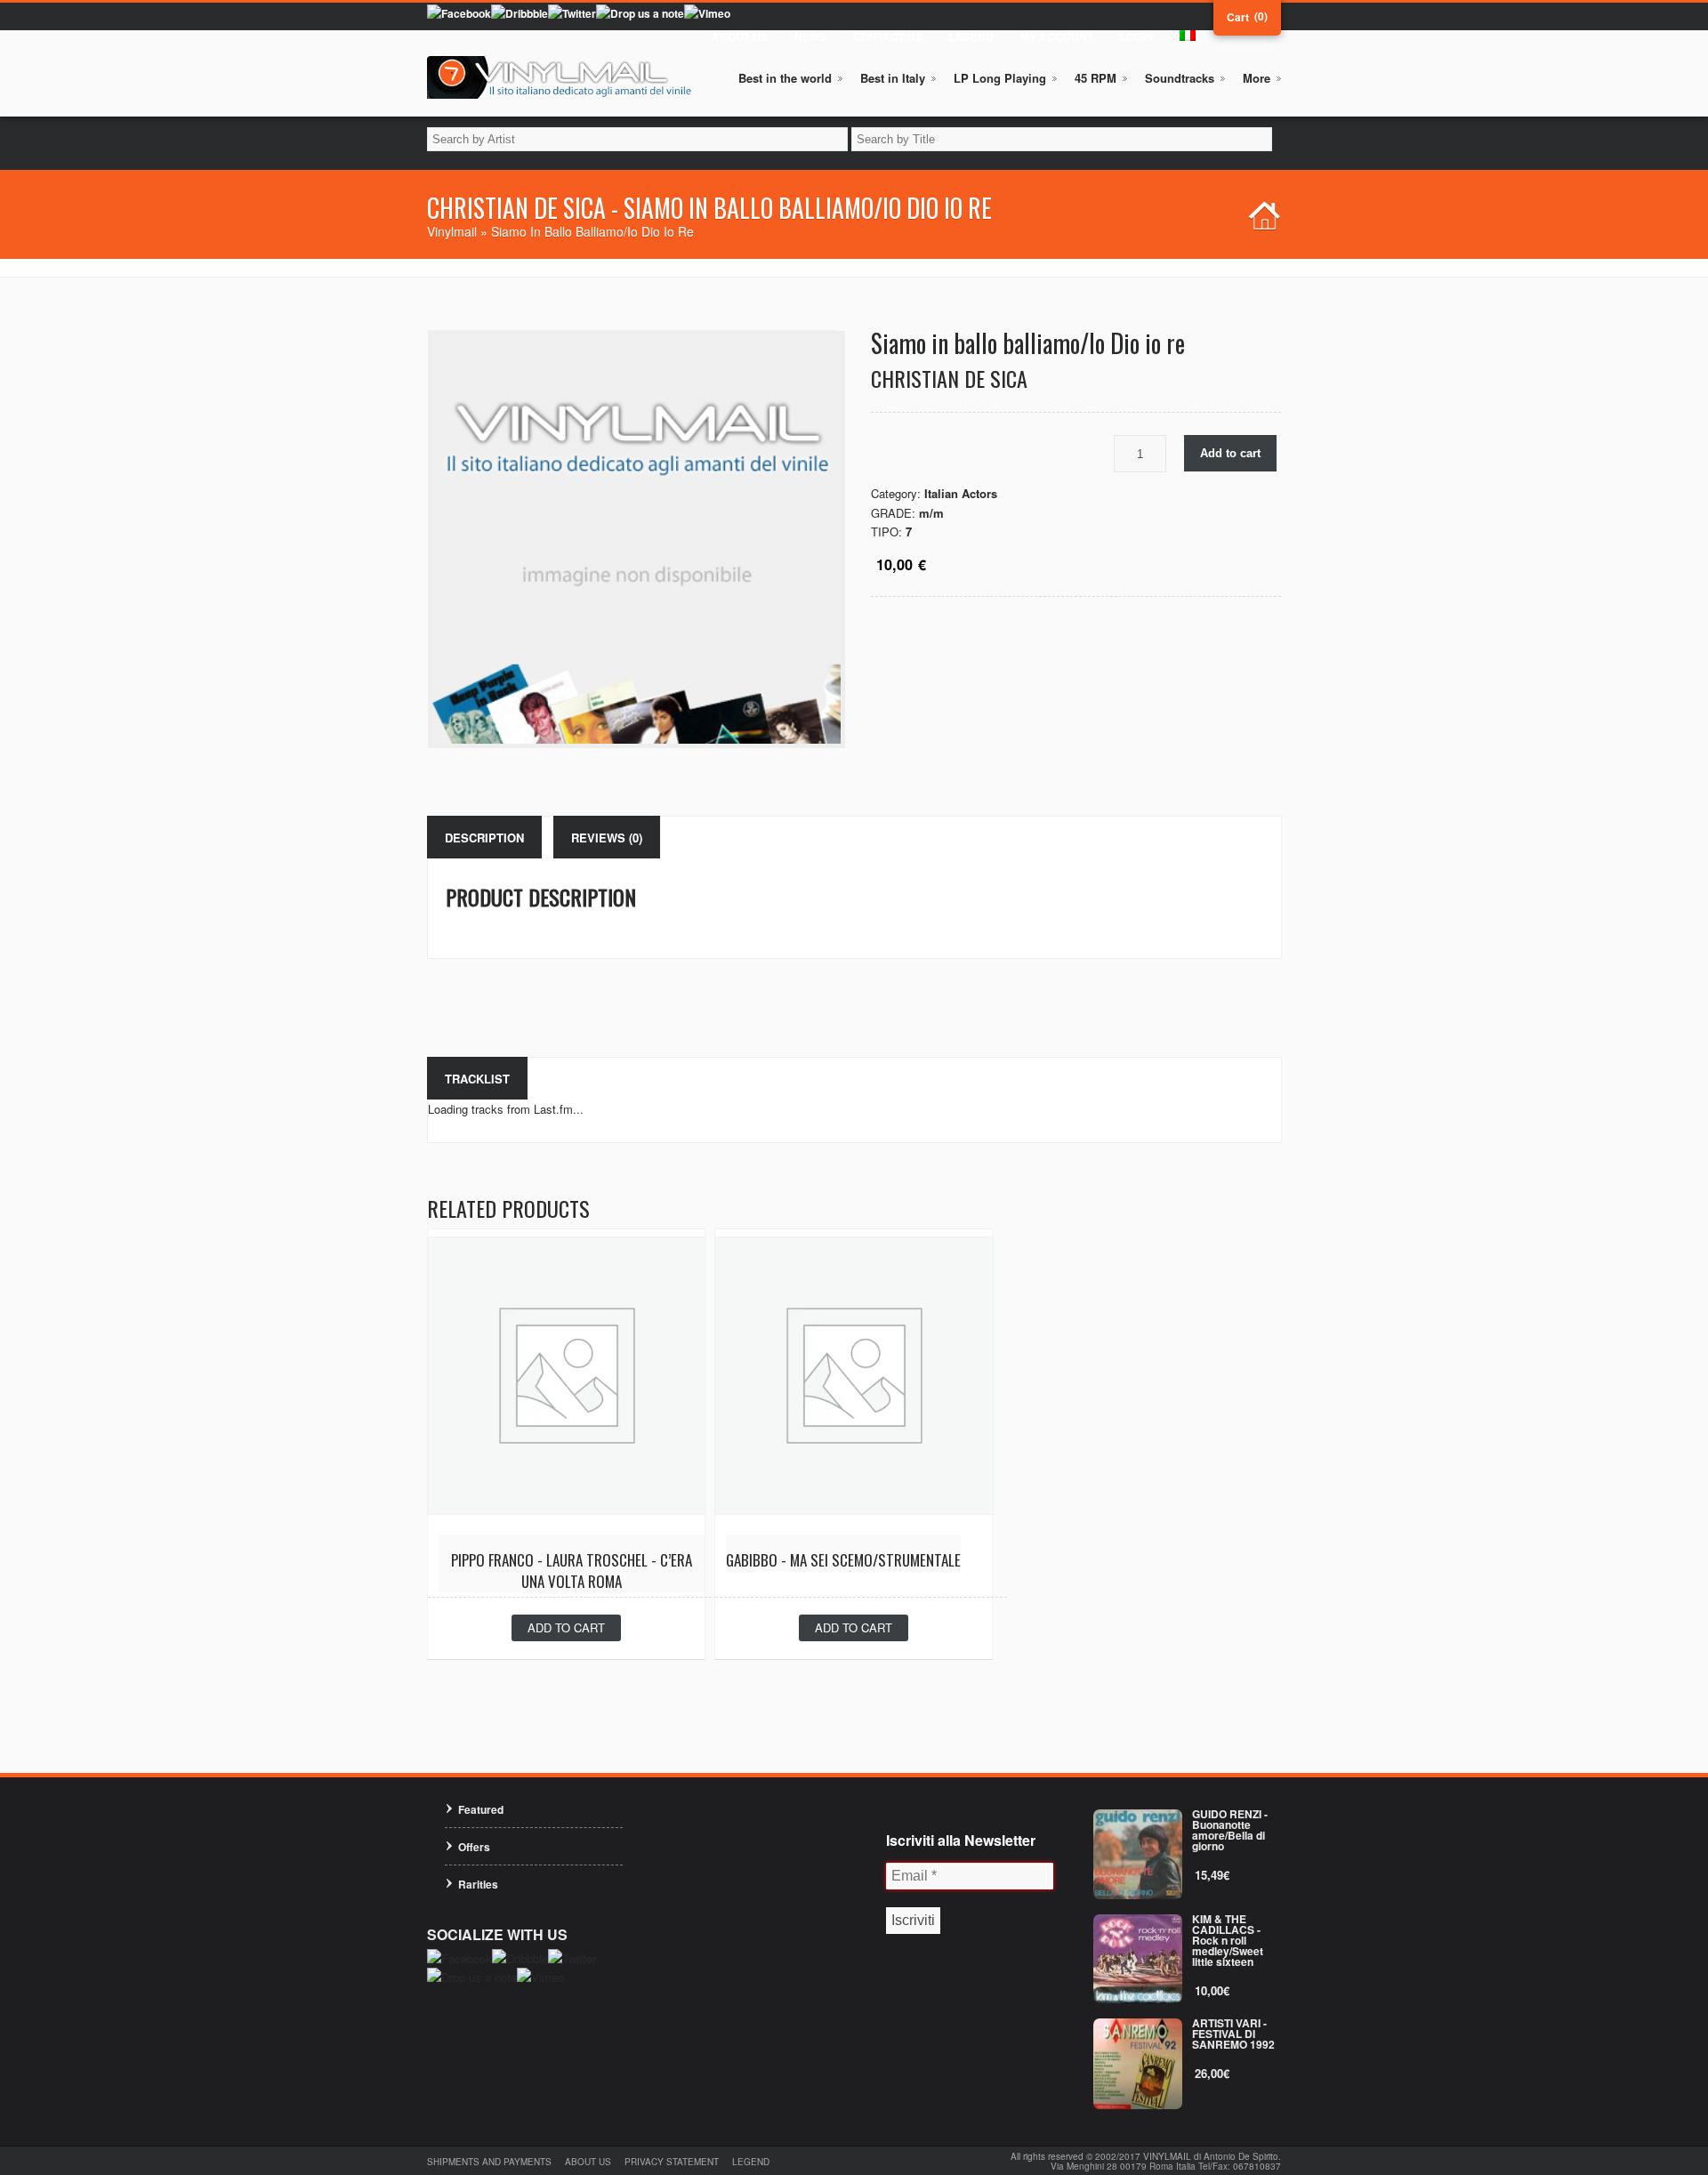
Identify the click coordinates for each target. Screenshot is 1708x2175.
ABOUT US (740, 36)
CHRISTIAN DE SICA (949, 378)
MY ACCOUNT (1057, 36)
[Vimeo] (707, 13)
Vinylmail (452, 231)
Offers (474, 1847)
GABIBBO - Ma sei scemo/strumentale (843, 1560)
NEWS (810, 36)
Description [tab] (484, 838)
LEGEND (971, 36)
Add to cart (1230, 453)
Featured (481, 1809)
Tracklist (477, 1079)
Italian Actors (961, 493)
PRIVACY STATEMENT (672, 2162)
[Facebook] (459, 13)
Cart (1238, 17)
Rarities (478, 1884)
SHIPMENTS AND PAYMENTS (489, 2162)
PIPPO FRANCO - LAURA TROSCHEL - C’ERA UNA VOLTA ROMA (572, 1571)
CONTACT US (888, 36)
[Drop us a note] (640, 13)
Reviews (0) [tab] (607, 838)
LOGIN (1136, 36)
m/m (931, 513)
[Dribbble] (520, 13)
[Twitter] (572, 13)
